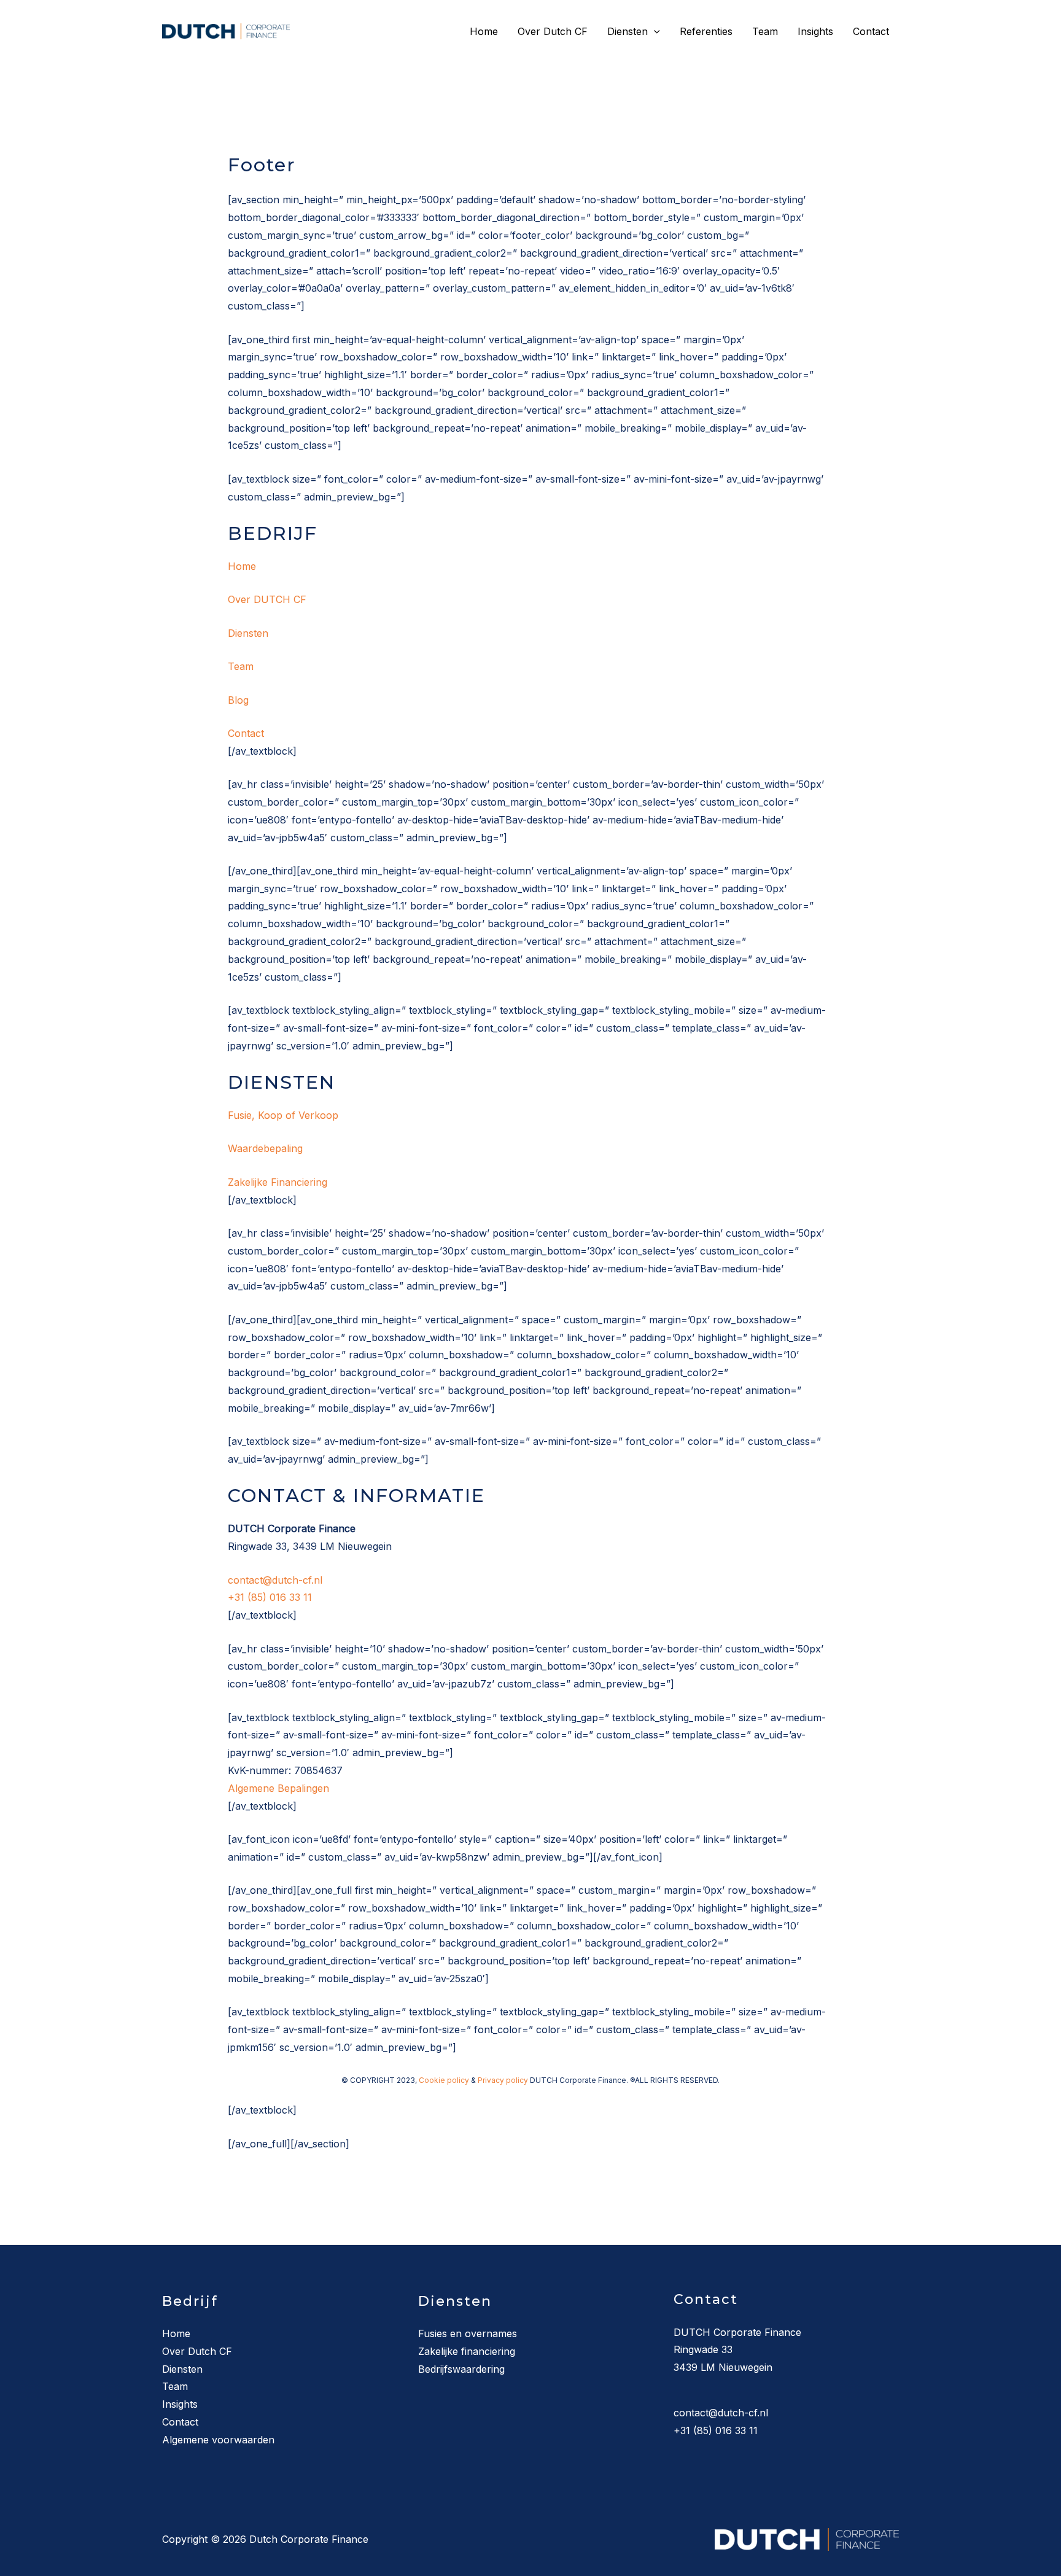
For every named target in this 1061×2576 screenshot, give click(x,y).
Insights (815, 31)
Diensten (628, 31)
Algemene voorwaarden (218, 2440)
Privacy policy (503, 2080)
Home (484, 31)
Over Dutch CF (553, 31)
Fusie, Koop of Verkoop (283, 1115)
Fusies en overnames (468, 2333)
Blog (238, 700)
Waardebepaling (265, 1148)
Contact (871, 31)
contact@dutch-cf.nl (275, 1580)
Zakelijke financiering (467, 2351)
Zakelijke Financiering (278, 1182)
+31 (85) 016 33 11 (270, 1597)
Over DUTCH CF (267, 599)
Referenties (706, 31)
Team (765, 31)
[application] (654, 31)
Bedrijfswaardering (461, 2369)
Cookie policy (444, 2080)
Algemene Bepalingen (278, 1788)
